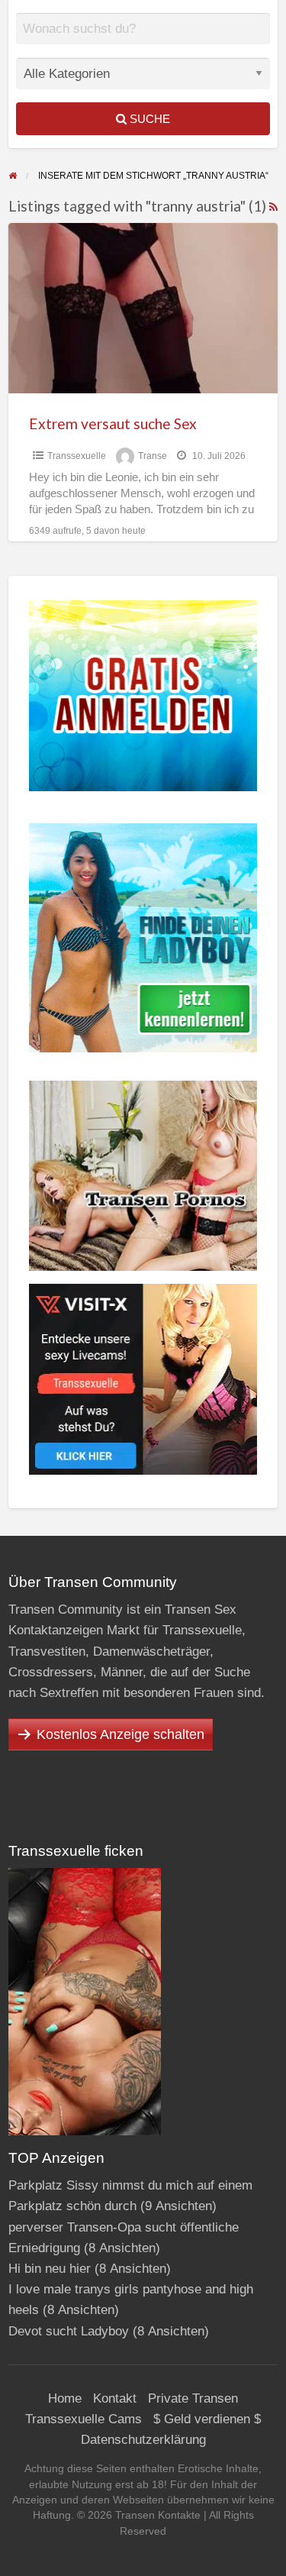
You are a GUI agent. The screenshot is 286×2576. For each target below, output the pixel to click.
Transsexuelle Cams (84, 2419)
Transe (153, 456)
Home (65, 2398)
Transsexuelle (77, 456)
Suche (148, 119)
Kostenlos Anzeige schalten (121, 1734)
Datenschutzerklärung (143, 2440)
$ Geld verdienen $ (207, 2419)
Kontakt (115, 2398)
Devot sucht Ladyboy (69, 2331)
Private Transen (193, 2398)
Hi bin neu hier (50, 2269)
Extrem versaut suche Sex (113, 423)
